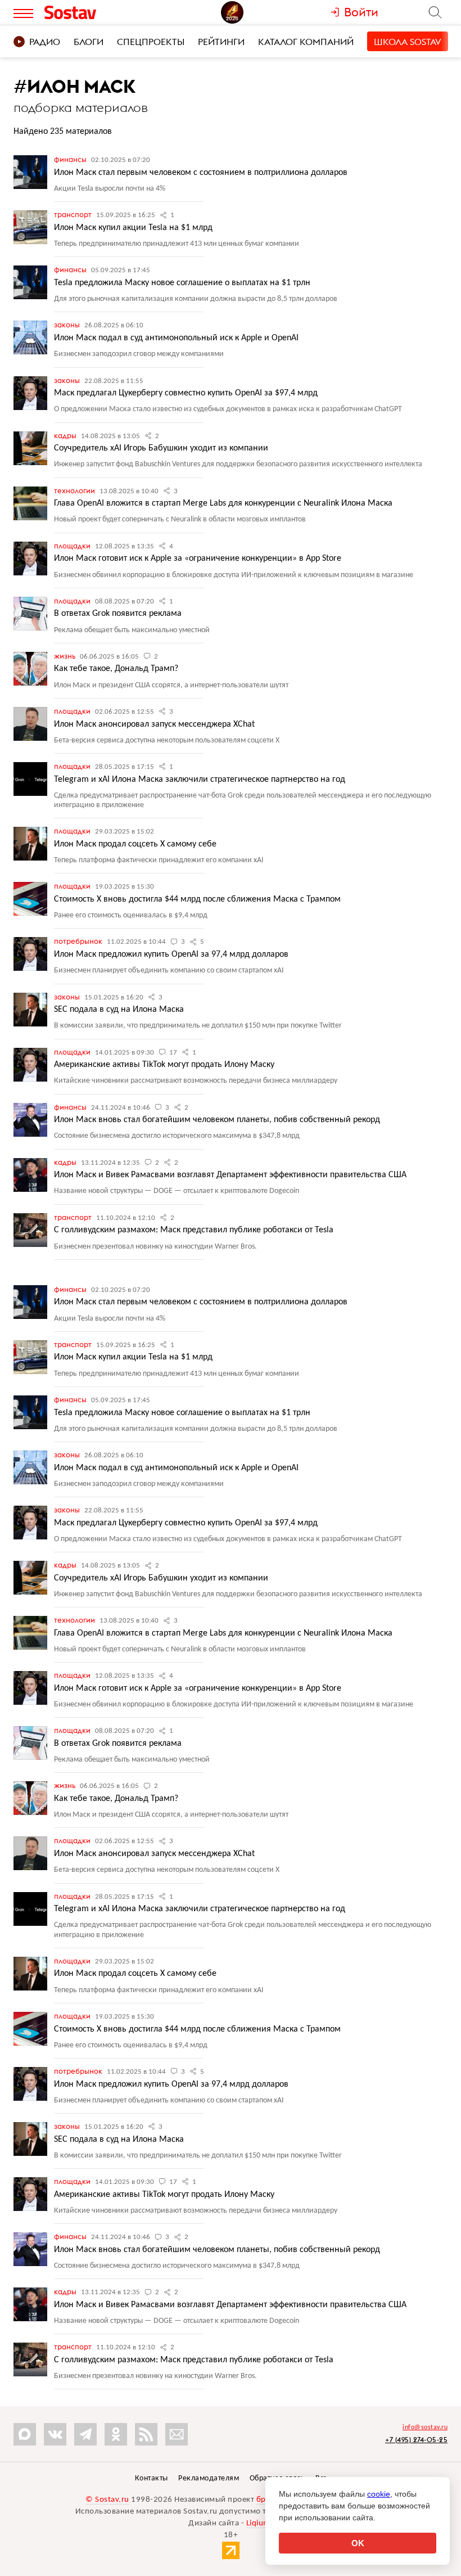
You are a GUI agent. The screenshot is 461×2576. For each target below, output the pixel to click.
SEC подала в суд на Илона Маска (119, 1010)
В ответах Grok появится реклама (118, 614)
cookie (379, 2494)
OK (358, 2543)
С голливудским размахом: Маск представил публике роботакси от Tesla (194, 1230)
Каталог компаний (306, 42)
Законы (68, 325)
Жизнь (65, 656)
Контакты (152, 2478)
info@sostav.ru (425, 2428)
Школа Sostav (408, 42)
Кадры (66, 435)
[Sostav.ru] (95, 12)
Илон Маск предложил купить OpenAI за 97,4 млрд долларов (171, 954)
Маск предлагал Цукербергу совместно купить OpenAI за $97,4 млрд (186, 393)
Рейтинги (221, 42)
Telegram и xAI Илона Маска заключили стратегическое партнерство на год (200, 780)
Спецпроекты (151, 42)
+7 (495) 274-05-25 (416, 2440)
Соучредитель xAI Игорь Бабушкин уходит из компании (161, 448)
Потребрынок (79, 941)
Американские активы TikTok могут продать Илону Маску (164, 1065)
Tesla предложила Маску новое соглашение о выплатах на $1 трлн (182, 283)
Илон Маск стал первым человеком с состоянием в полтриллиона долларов (201, 173)
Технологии (75, 490)
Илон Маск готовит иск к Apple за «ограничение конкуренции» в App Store (198, 559)
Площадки (73, 546)
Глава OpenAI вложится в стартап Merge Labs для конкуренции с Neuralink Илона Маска (223, 503)
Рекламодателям (209, 2478)
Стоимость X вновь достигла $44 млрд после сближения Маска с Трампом (197, 899)
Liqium (258, 2523)
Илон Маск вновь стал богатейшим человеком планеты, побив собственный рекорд (217, 1120)
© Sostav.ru (107, 2500)
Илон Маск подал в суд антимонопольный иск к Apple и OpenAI (176, 338)
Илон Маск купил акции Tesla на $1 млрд (133, 228)
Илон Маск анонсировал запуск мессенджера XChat (154, 724)
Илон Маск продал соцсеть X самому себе (135, 844)
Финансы (71, 159)
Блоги (89, 42)
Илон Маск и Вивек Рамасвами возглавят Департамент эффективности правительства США (230, 1175)
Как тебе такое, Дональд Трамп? (116, 669)
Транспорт (74, 214)
